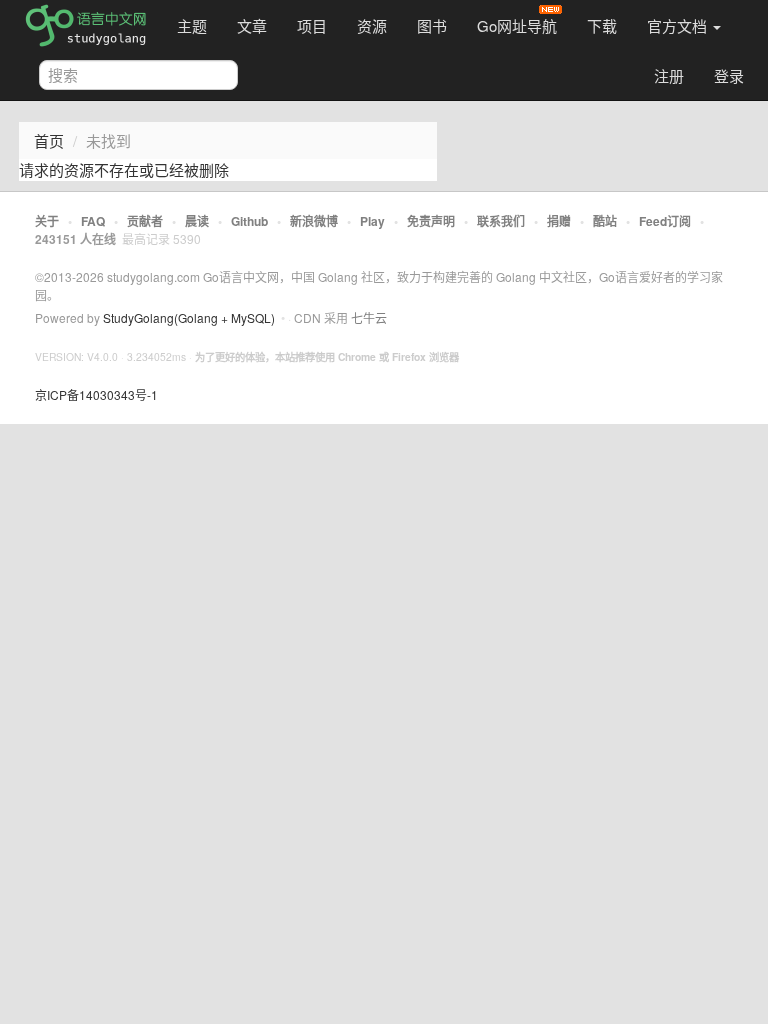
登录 (729, 75)
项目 (312, 25)
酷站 (605, 221)
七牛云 (369, 317)
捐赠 (559, 221)
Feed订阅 (665, 221)
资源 (372, 25)
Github (249, 221)
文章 (252, 25)
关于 (47, 221)
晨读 (197, 221)
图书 (432, 25)
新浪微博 (314, 221)
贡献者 (145, 221)
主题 (192, 25)
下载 (602, 25)
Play (372, 221)
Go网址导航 (517, 25)
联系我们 (501, 221)
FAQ (93, 221)
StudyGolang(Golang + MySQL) (189, 317)
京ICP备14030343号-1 (96, 394)
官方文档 (679, 25)
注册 (669, 75)
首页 (49, 140)
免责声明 (431, 221)
